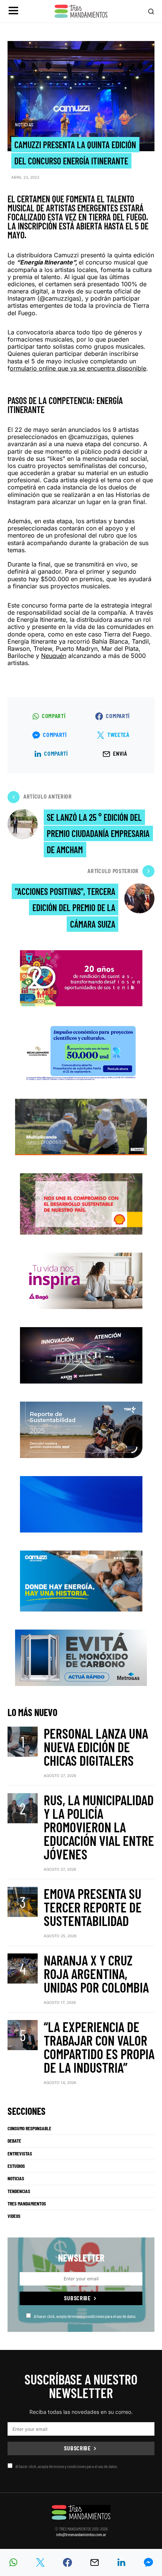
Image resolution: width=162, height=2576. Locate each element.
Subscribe (77, 2298)
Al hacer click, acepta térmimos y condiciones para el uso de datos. (85, 2316)
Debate (14, 2141)
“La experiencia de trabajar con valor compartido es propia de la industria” (99, 2047)
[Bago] (81, 1280)
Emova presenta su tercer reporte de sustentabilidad (93, 1907)
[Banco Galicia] (81, 1126)
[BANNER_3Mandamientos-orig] (81, 977)
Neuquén (54, 656)
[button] (13, 11)
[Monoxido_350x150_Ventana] (81, 1657)
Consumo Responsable (29, 2128)
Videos (14, 2216)
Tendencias (19, 2191)
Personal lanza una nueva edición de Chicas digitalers (96, 1747)
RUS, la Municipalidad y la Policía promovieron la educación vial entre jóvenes (99, 1827)
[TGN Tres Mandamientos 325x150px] (81, 1429)
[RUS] (81, 1503)
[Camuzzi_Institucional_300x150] (81, 1580)
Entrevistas (20, 2154)
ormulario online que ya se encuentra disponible (78, 368)
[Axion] (81, 1354)
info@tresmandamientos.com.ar (81, 2534)
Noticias (24, 125)
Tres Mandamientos (27, 2204)
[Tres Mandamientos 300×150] (81, 1052)
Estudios (16, 2166)
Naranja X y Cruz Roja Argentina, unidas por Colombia (96, 1974)
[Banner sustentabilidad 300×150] (81, 1203)
